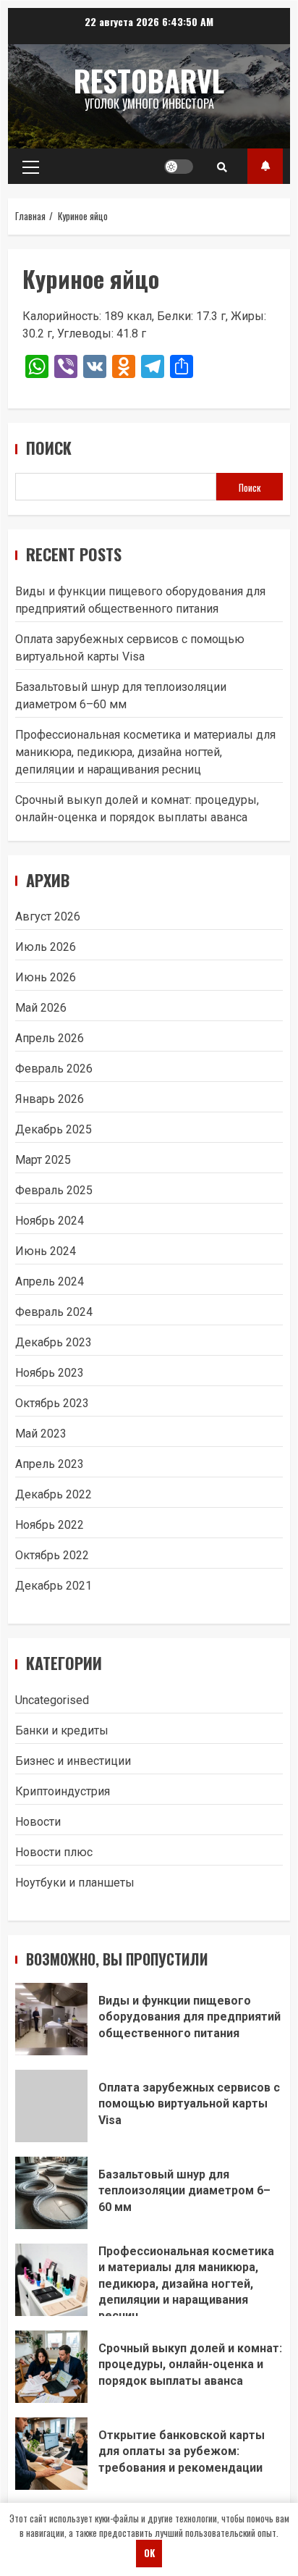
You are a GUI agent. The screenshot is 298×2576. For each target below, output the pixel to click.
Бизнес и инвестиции (73, 1761)
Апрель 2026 (50, 1038)
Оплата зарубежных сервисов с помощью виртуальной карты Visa (51, 2106)
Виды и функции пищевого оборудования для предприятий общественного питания (51, 2019)
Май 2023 (41, 1434)
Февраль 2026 (54, 1069)
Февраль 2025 (54, 1190)
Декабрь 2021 (54, 1586)
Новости (38, 1822)
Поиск (49, 448)
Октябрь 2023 (52, 1403)
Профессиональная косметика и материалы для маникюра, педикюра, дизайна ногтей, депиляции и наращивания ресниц (145, 752)
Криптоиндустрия (63, 1791)
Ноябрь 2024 (50, 1221)
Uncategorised (52, 1700)
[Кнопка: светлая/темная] (179, 167)
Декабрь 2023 (54, 1342)
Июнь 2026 (46, 977)
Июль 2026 (46, 947)
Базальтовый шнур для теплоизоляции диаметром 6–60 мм (51, 2193)
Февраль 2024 (54, 1312)
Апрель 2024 (50, 1281)
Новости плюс (54, 1852)
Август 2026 (48, 916)
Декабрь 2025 (54, 1129)
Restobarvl (149, 80)
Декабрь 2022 (54, 1494)
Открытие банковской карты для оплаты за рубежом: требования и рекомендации (51, 2454)
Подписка (265, 166)
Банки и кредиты (62, 1730)
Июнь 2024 (46, 1251)
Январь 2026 (50, 1099)
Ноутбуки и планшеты (75, 1883)
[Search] (222, 167)
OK (149, 2553)
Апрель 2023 (50, 1464)
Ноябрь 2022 (50, 1525)
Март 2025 (43, 1160)
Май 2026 (41, 1008)
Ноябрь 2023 (50, 1373)
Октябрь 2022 (52, 1555)
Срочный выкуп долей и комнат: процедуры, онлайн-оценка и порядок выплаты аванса (51, 2367)
